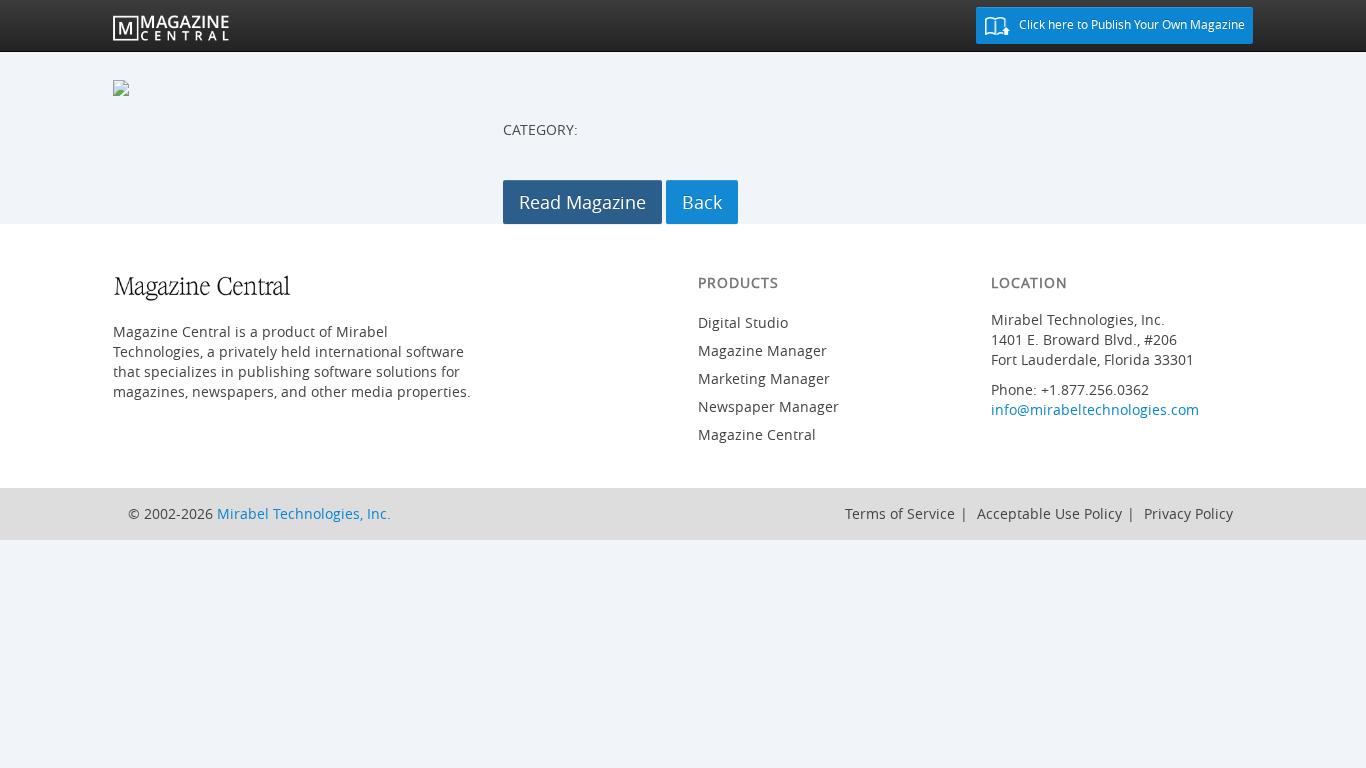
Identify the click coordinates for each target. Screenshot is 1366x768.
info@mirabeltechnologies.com (1095, 409)
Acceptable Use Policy (1049, 513)
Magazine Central (757, 434)
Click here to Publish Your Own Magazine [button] (1130, 24)
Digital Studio (743, 322)
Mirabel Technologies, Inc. (304, 513)
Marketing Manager (764, 378)
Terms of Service (900, 513)
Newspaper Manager (768, 406)
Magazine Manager (762, 350)
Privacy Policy (1188, 513)
